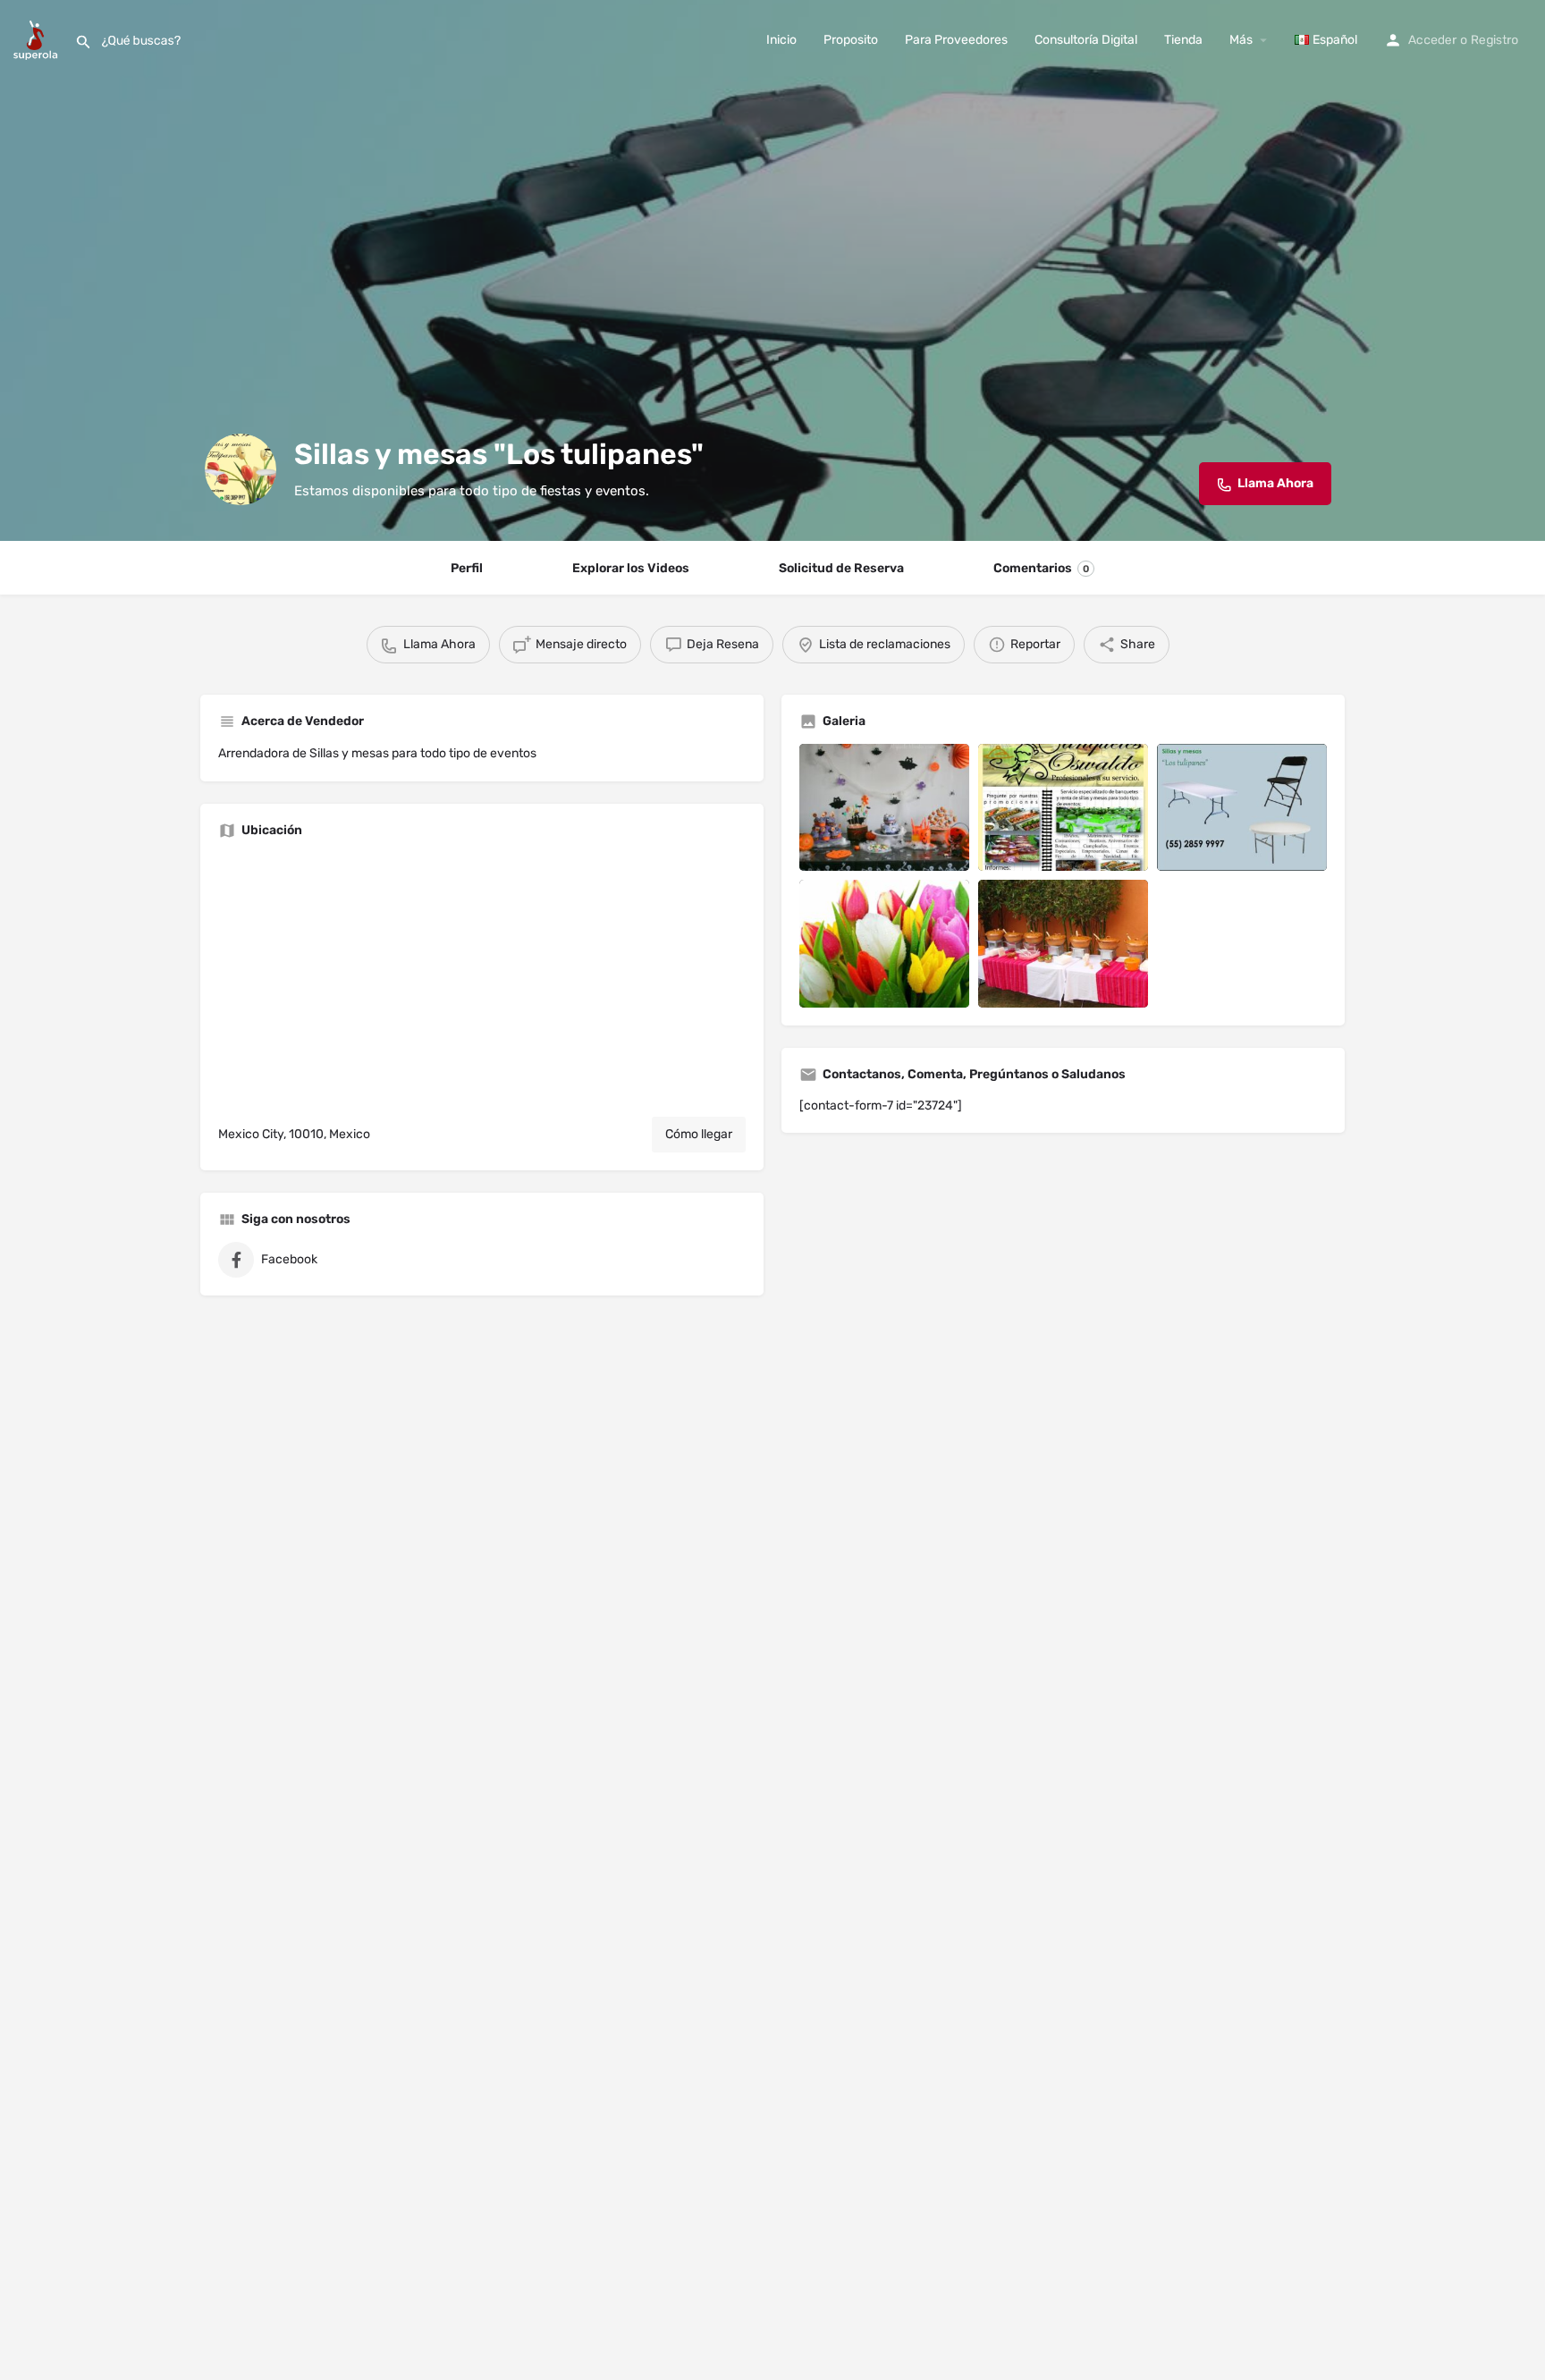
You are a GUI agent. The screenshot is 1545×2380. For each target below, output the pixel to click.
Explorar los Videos (631, 568)
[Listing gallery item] (884, 808)
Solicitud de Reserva (841, 568)
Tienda (1183, 40)
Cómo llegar (699, 1134)
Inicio (781, 40)
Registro (1494, 40)
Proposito (851, 40)
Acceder (1432, 40)
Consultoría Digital (1086, 40)
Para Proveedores (956, 40)
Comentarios (1041, 568)
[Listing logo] (241, 469)
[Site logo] (38, 39)
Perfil (467, 568)
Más (1241, 40)
